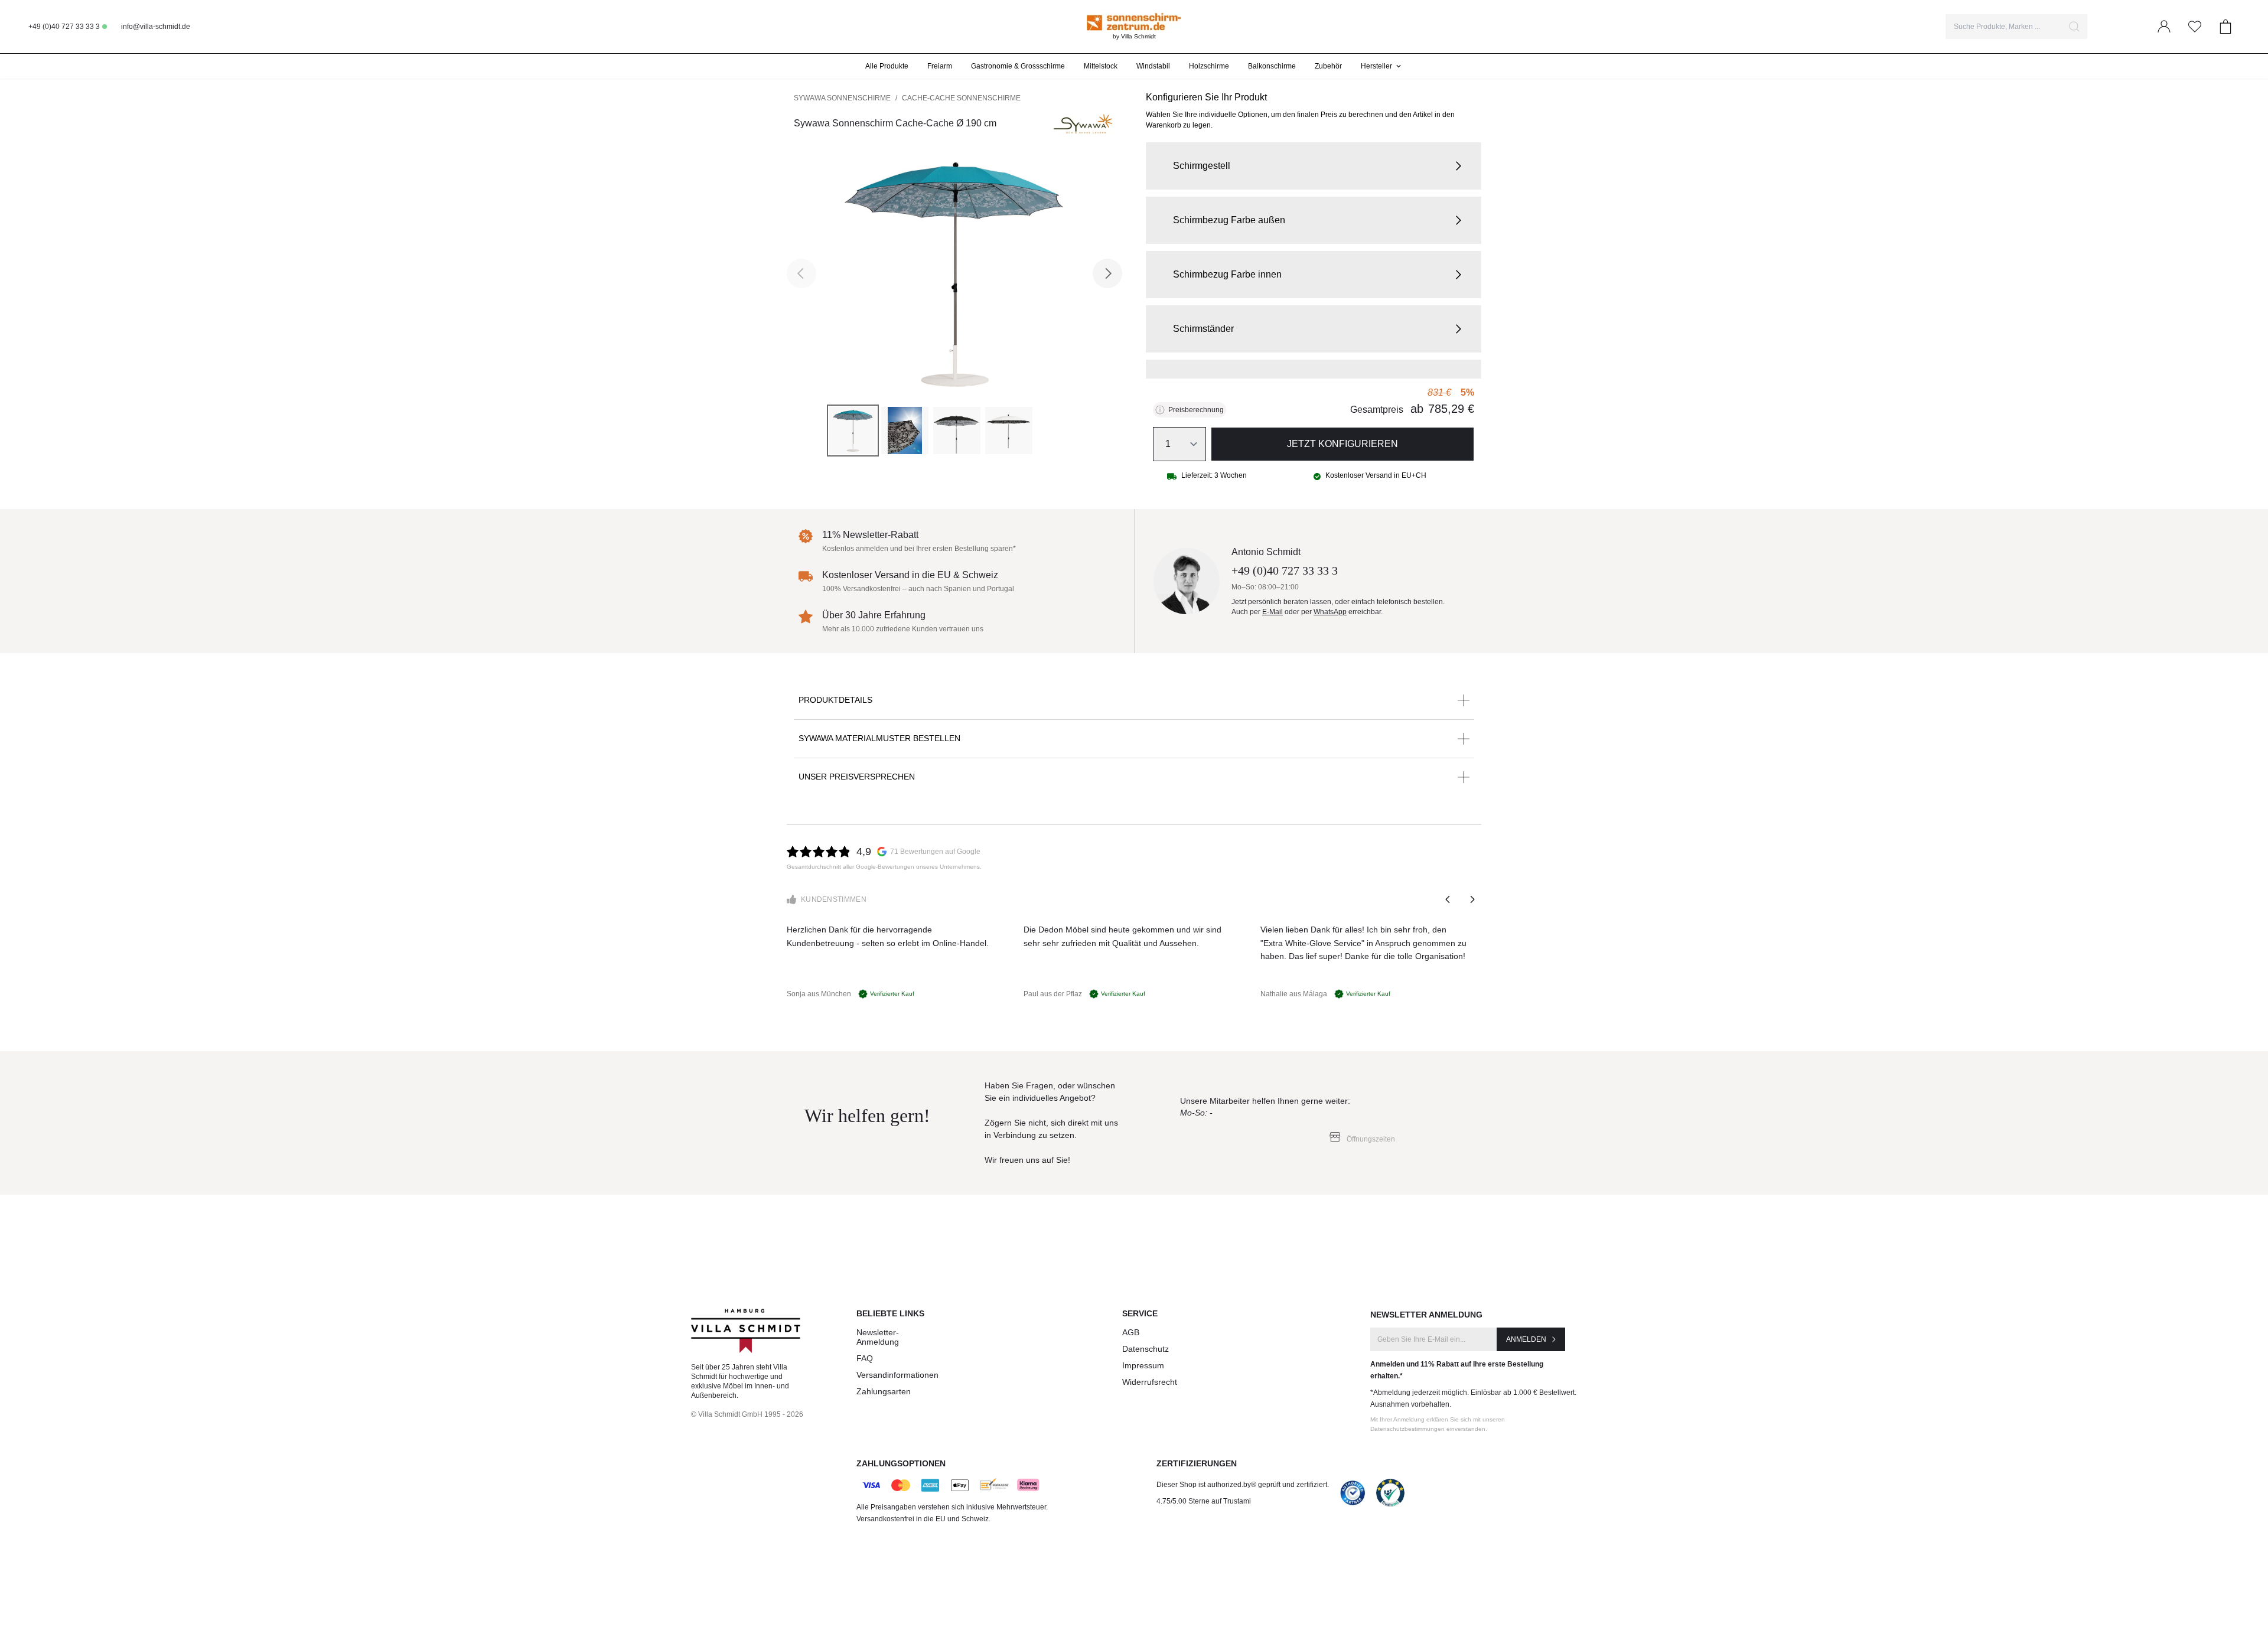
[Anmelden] (2164, 27)
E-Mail (1273, 612)
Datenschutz (1146, 1349)
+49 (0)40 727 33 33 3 (64, 27)
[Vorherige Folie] (1448, 899)
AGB (1131, 1332)
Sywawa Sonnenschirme (842, 98)
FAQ (865, 1358)
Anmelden (1526, 1339)
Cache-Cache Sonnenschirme (961, 98)
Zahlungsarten (884, 1391)
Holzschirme (1209, 66)
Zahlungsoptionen (901, 1463)
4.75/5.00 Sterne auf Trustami (1204, 1501)
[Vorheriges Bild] (801, 273)
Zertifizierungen (1197, 1463)
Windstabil (1153, 66)
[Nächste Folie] (1472, 899)
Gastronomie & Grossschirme (1018, 66)
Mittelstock (1101, 66)
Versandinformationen (897, 1375)
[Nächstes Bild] (1107, 273)
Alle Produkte (887, 66)
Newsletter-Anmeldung (878, 1337)
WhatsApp (1330, 612)
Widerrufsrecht (1150, 1382)
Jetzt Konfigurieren (1342, 444)
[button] (1314, 166)
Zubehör (1328, 66)
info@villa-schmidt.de (156, 27)
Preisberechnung (1196, 410)
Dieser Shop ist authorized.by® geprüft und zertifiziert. (1243, 1485)
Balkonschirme (1272, 66)
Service (1140, 1313)
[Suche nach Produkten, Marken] (2074, 27)
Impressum (1143, 1365)
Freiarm (940, 66)
